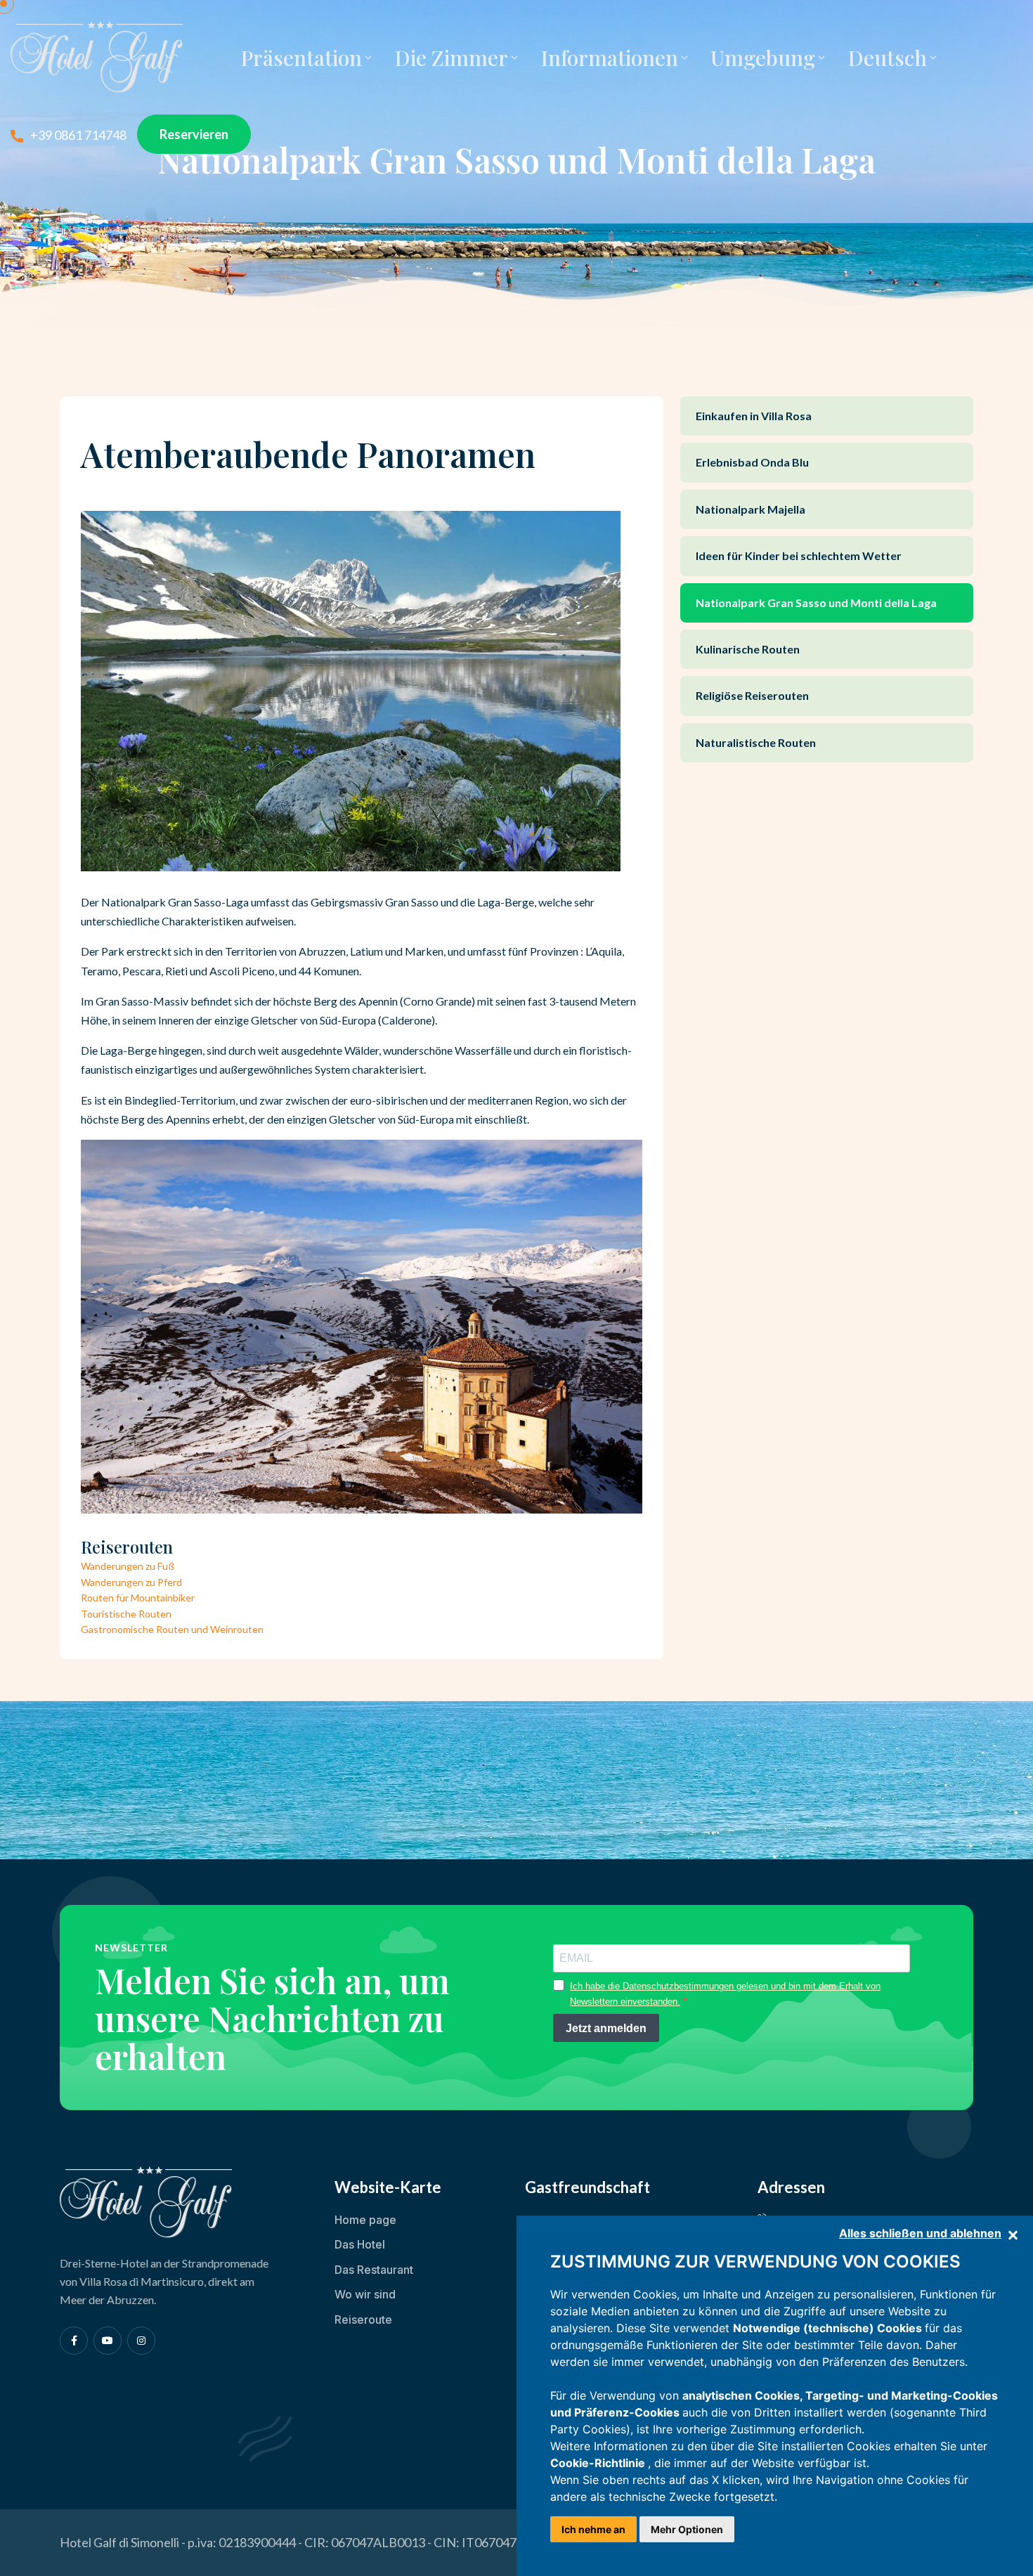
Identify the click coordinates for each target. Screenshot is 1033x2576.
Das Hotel (360, 2244)
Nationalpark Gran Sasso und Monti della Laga (816, 603)
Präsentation (301, 58)
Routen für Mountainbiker (138, 1598)
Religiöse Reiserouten (752, 695)
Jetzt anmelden (606, 2028)
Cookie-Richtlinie (599, 2463)
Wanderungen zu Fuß (128, 1566)
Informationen (609, 58)
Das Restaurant (374, 2270)
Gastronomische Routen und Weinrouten (172, 1629)
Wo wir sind (365, 2294)
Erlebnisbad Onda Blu (752, 462)
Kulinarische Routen (748, 649)
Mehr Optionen (687, 2529)
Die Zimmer (451, 58)
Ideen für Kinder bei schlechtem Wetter (799, 555)
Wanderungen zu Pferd (131, 1582)
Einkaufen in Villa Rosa (754, 416)
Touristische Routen (126, 1614)
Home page (365, 2220)
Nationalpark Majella (751, 509)
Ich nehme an (593, 2529)
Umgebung (763, 58)
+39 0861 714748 (78, 135)
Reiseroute (363, 2320)
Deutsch (887, 58)
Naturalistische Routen (756, 742)
